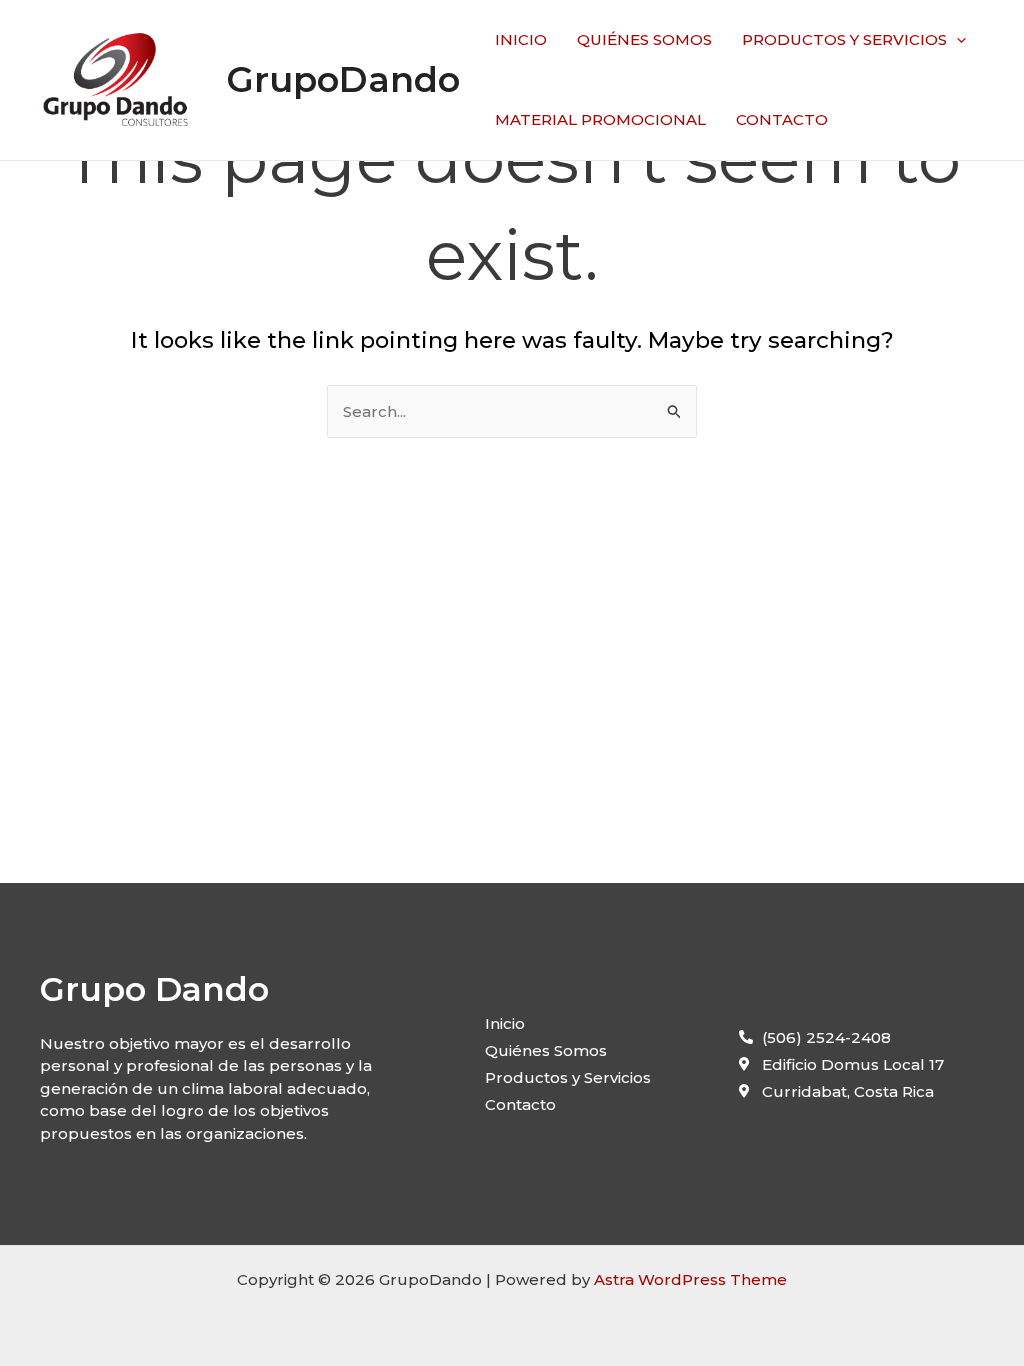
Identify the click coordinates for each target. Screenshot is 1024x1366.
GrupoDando (343, 79)
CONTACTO (782, 119)
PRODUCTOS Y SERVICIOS (844, 39)
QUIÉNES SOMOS (644, 39)
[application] (956, 40)
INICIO (521, 39)
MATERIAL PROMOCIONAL (600, 119)
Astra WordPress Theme (690, 1279)
